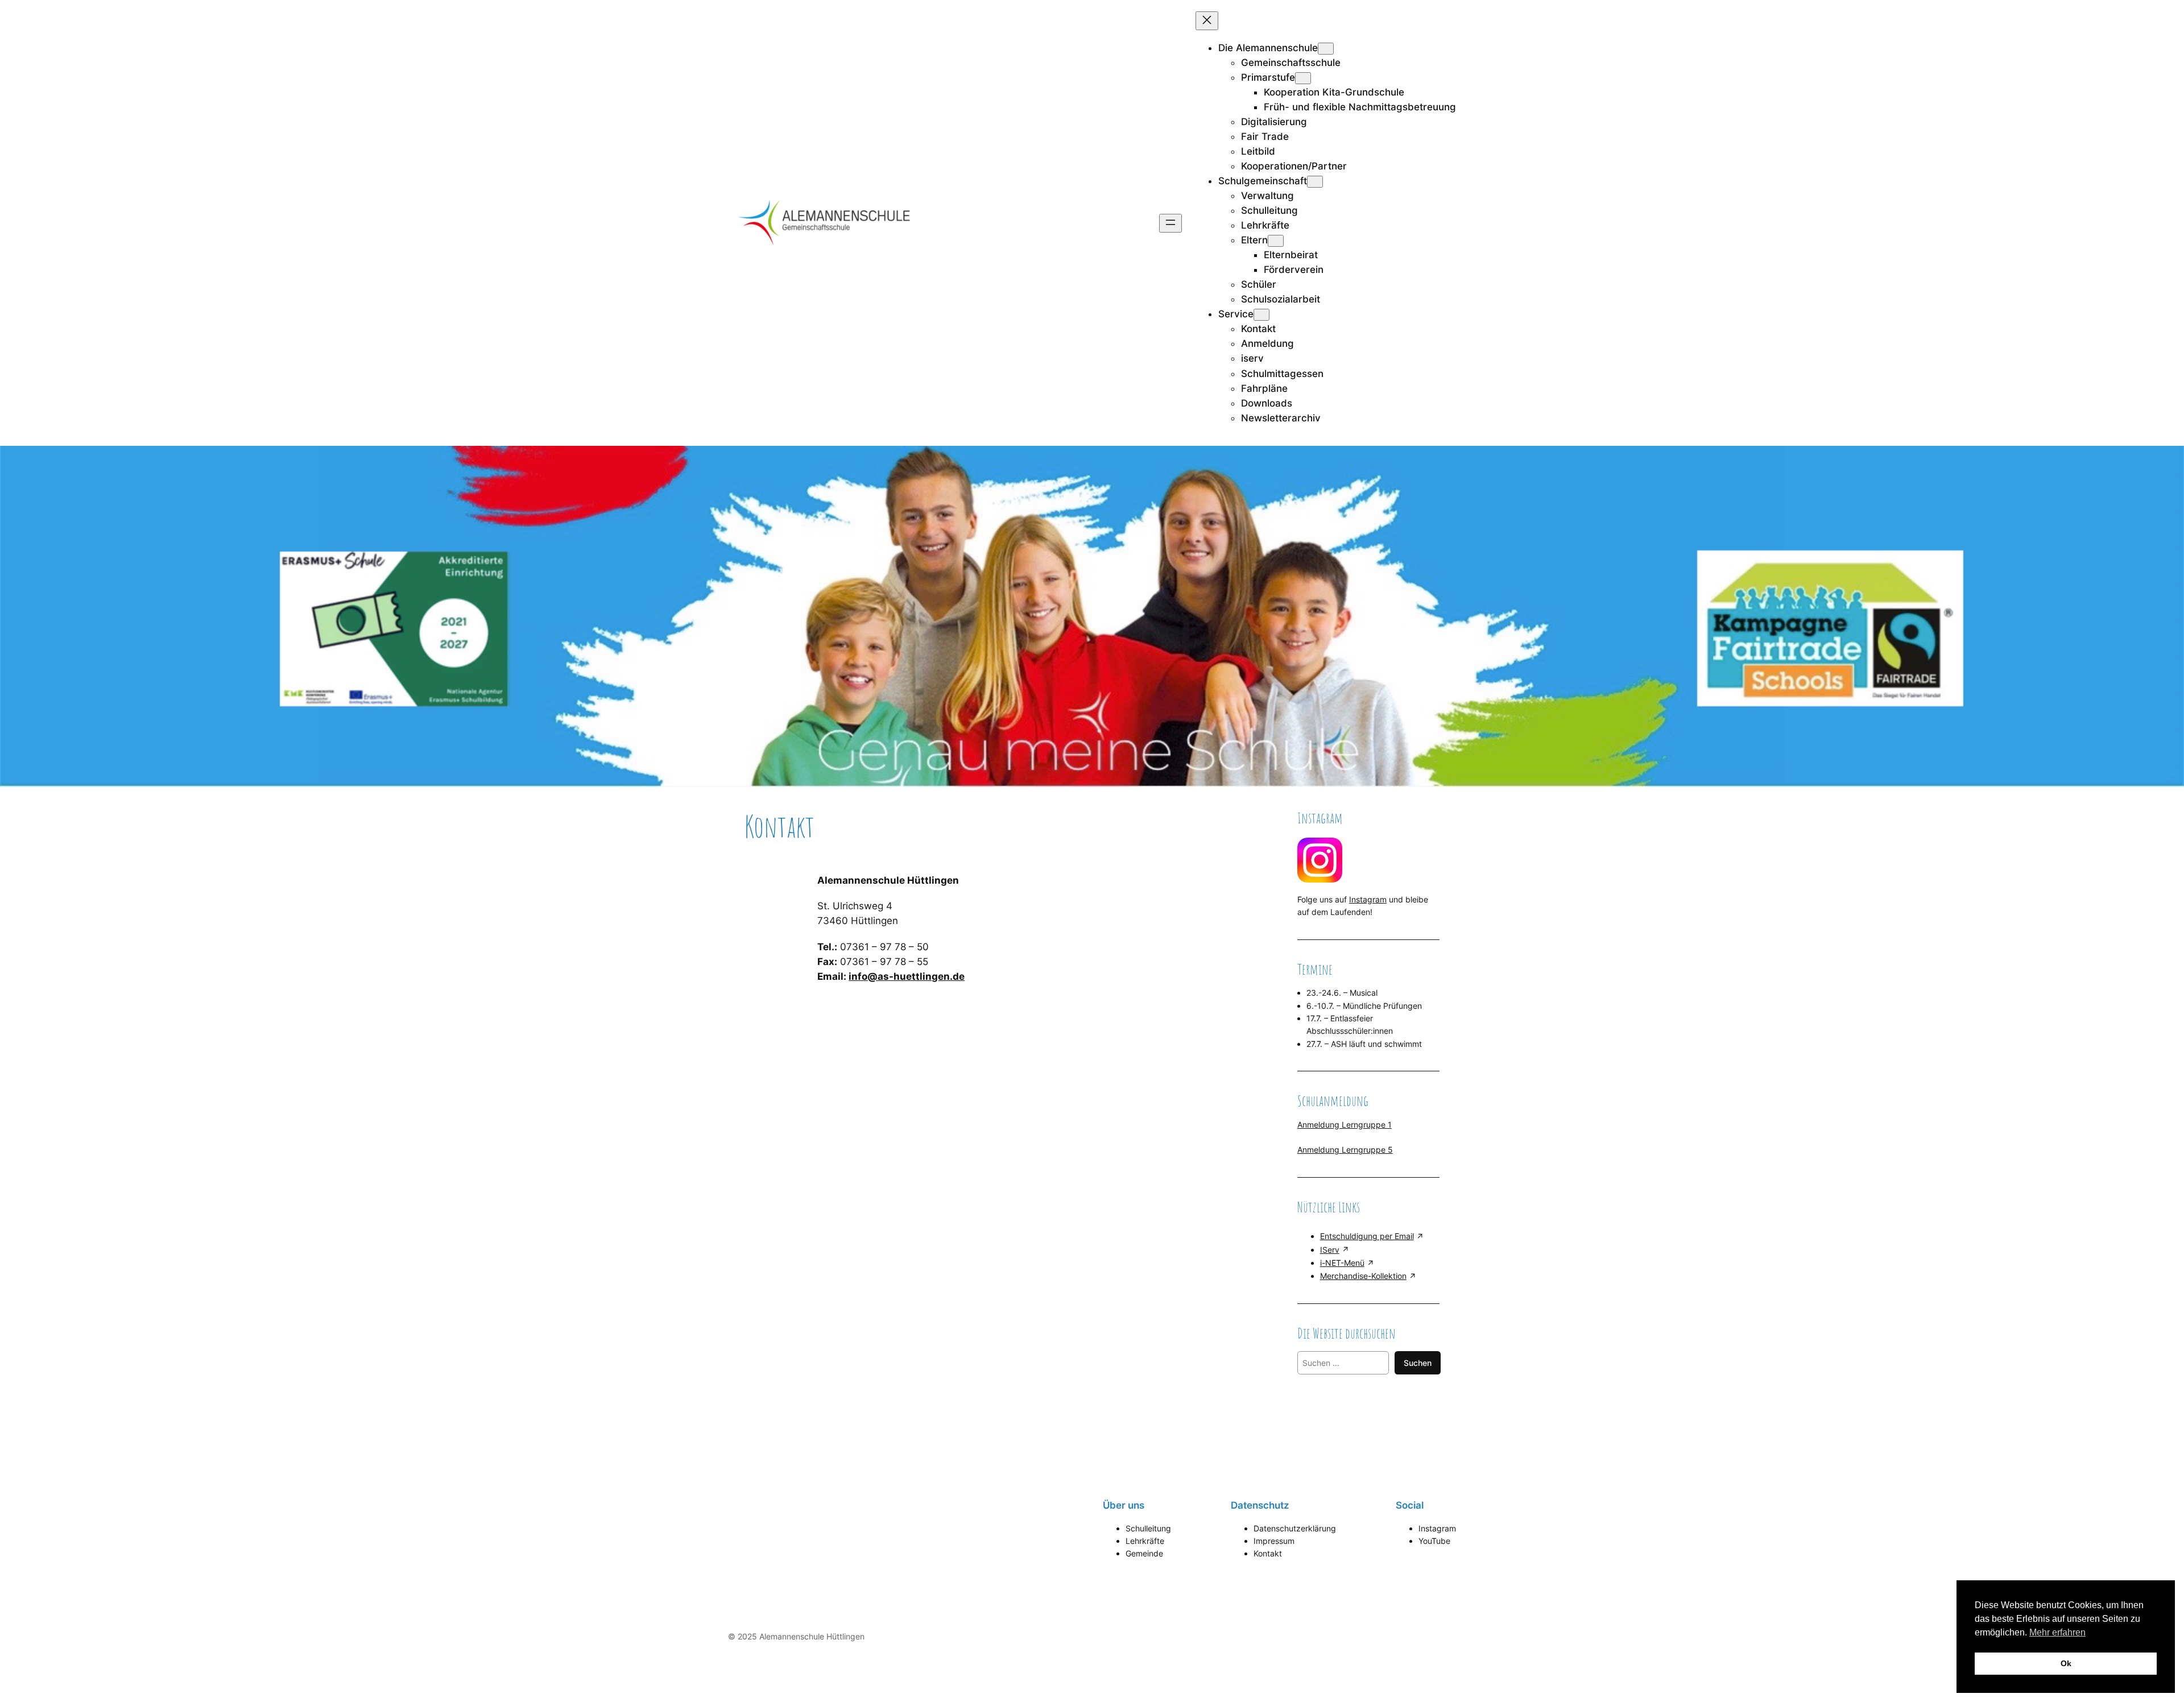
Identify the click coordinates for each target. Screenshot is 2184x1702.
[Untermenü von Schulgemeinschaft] (1315, 182)
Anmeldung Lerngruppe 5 (1345, 1150)
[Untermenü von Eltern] (1276, 241)
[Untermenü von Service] (1261, 315)
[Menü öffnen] (1170, 223)
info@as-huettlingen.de (907, 976)
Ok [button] (2066, 1663)
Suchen (1418, 1363)
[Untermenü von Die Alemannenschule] (1326, 49)
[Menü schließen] (1207, 21)
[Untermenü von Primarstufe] (1303, 78)
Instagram (1368, 899)
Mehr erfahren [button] (2057, 1632)
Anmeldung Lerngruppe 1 (1345, 1125)
